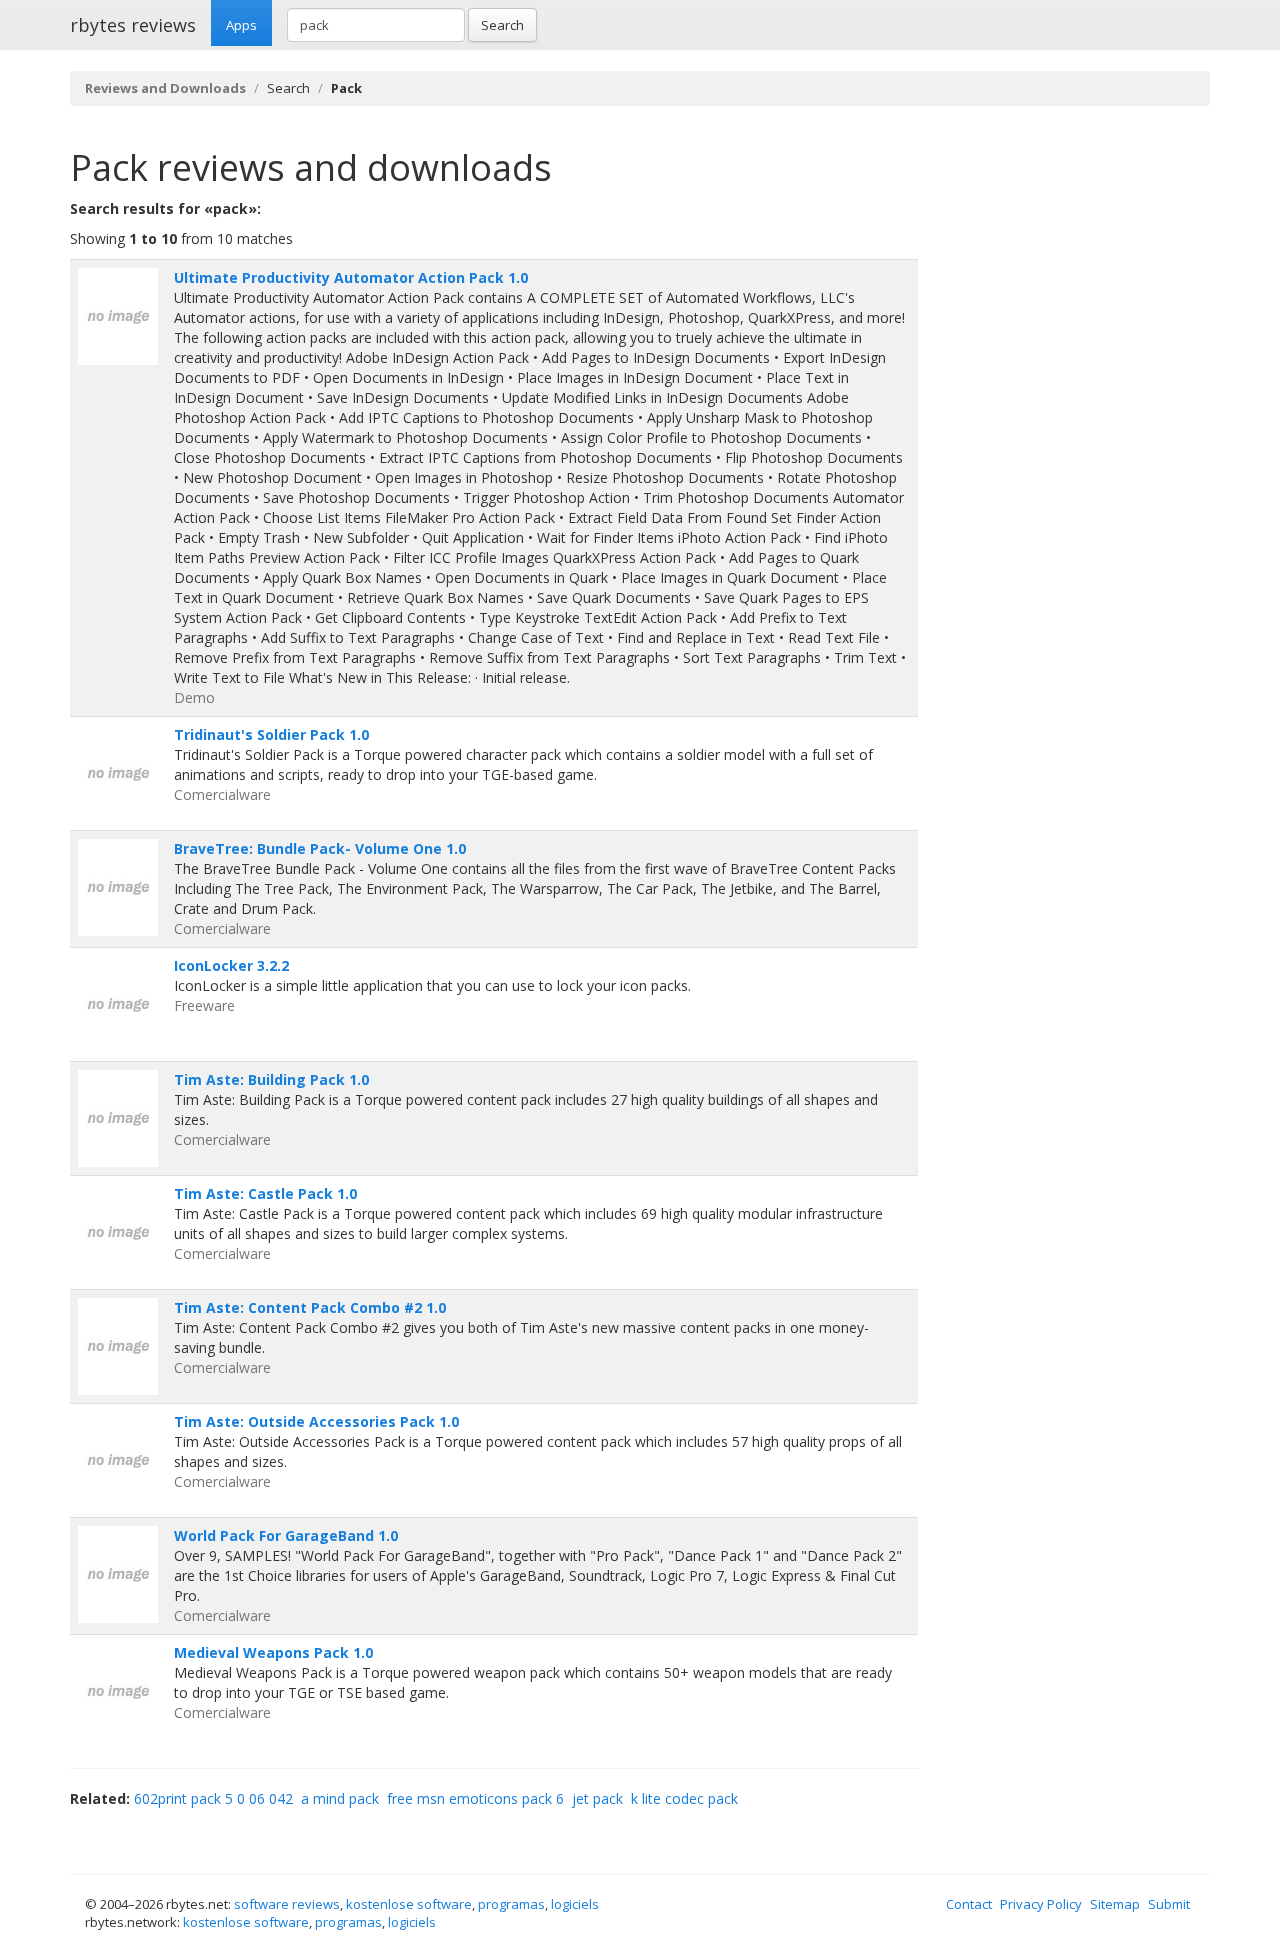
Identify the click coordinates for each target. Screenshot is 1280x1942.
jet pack (597, 1798)
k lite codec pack (684, 1798)
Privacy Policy (1041, 1904)
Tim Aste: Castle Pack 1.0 (265, 1193)
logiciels (575, 1904)
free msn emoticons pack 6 (475, 1798)
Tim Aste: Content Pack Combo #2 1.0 (310, 1307)
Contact (969, 1904)
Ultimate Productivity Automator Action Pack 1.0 (351, 277)
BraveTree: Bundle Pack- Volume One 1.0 (320, 848)
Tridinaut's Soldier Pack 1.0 (271, 734)
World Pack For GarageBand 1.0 (286, 1535)
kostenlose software (409, 1904)
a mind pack (340, 1798)
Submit (1169, 1904)
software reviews (287, 1904)
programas (511, 1904)
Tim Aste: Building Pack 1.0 (271, 1079)
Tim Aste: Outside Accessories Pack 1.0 (316, 1421)
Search (502, 25)
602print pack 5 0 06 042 (213, 1798)
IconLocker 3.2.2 (231, 965)
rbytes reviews (133, 25)
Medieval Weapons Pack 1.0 (273, 1652)
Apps (241, 25)
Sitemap (1115, 1904)
